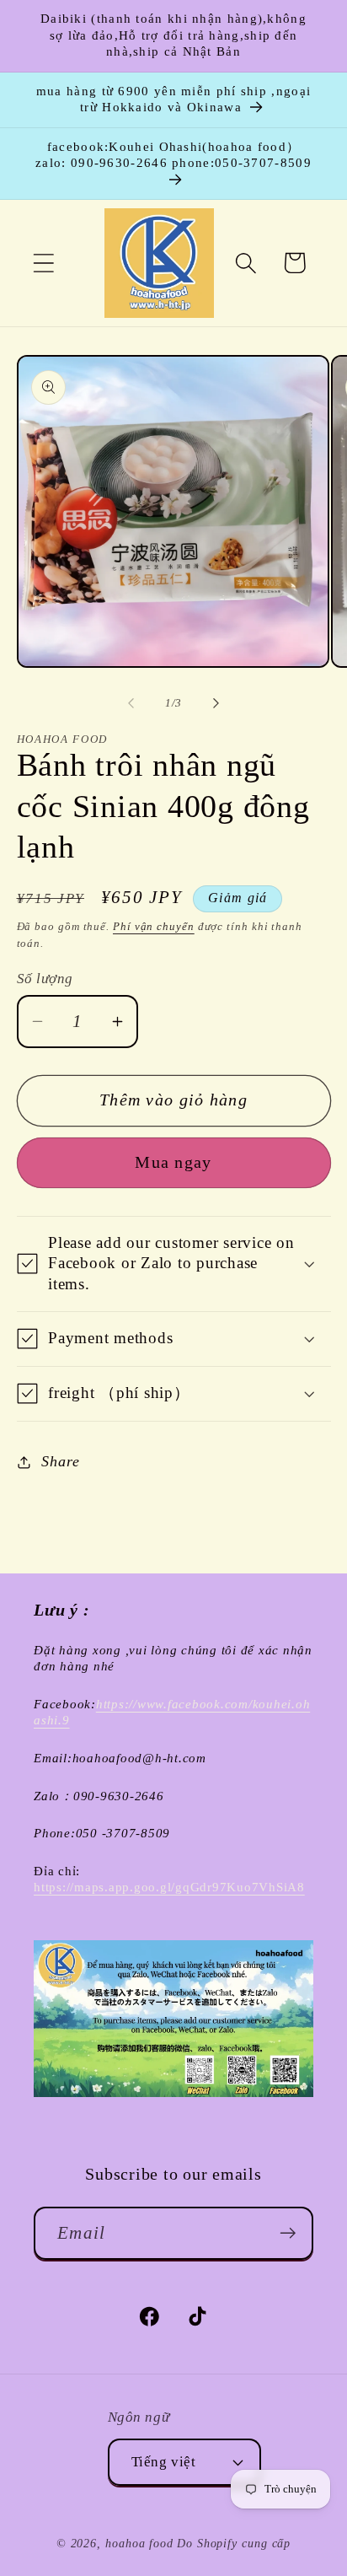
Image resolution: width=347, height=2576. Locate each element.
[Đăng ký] (288, 2233)
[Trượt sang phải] (216, 703)
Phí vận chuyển (154, 926)
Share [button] (60, 1461)
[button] (43, 263)
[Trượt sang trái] (131, 703)
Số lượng (45, 979)
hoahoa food (139, 2543)
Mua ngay (173, 1162)
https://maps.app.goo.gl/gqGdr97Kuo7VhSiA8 (169, 1887)
